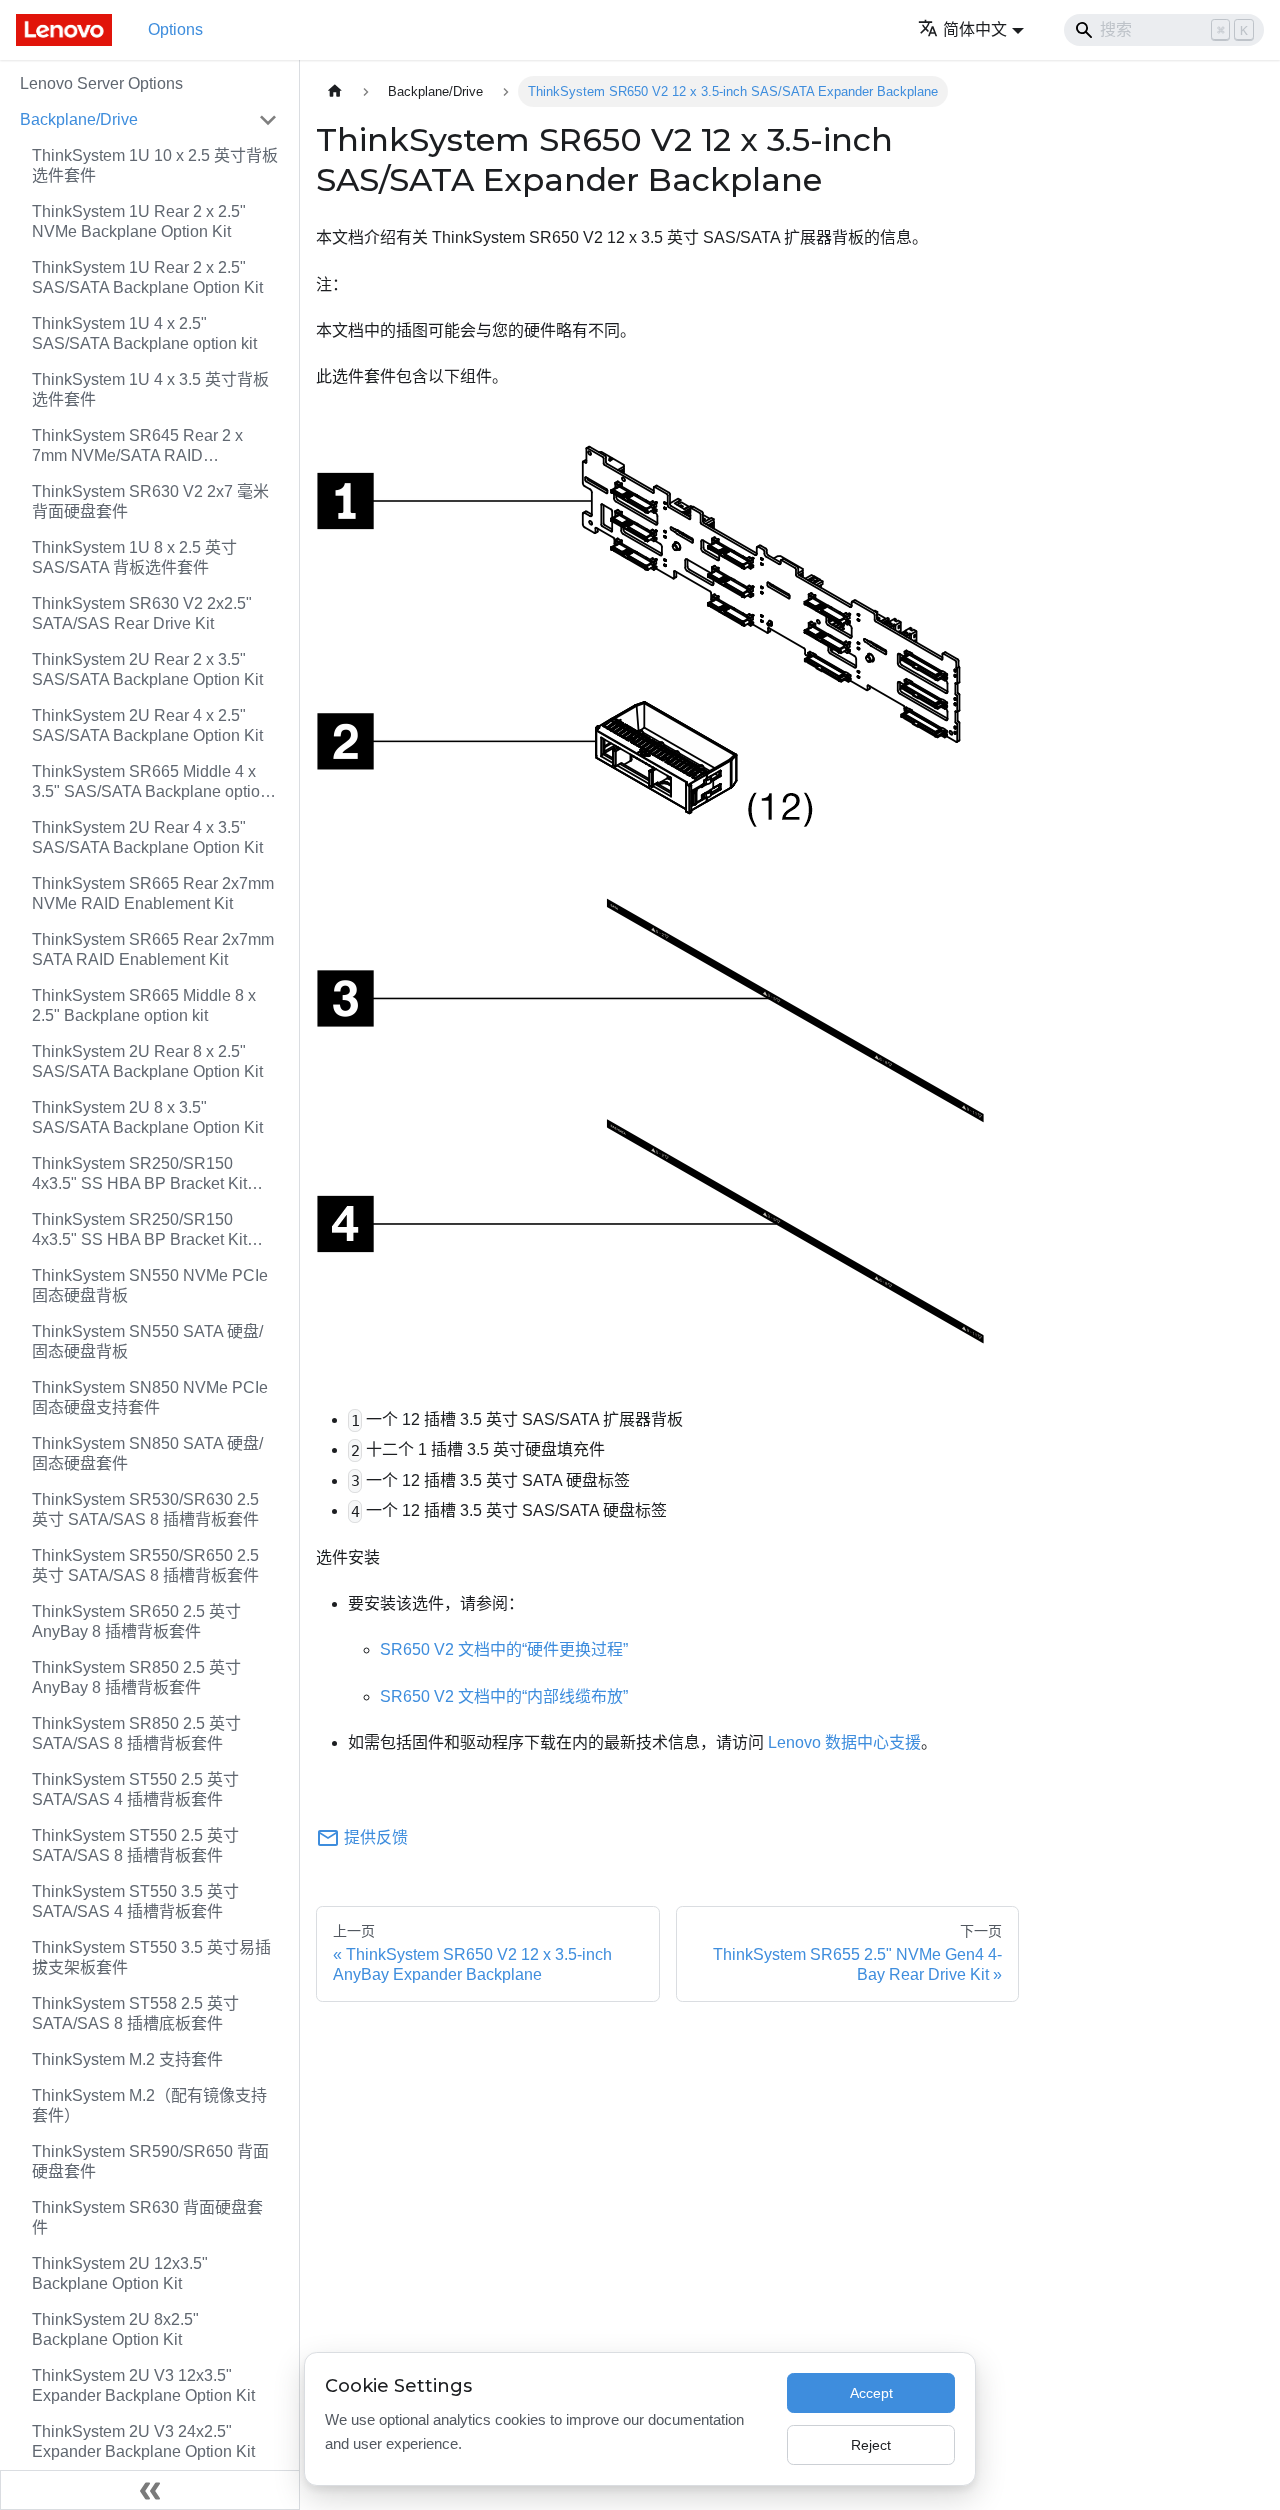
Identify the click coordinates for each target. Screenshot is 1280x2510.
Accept (871, 2393)
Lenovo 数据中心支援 (844, 1742)
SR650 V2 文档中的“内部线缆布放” (504, 1696)
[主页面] (335, 91)
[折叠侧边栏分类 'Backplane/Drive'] (268, 120)
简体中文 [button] (975, 29)
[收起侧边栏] (150, 2490)
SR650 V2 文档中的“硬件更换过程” (504, 1649)
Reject (871, 2445)
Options (175, 29)
